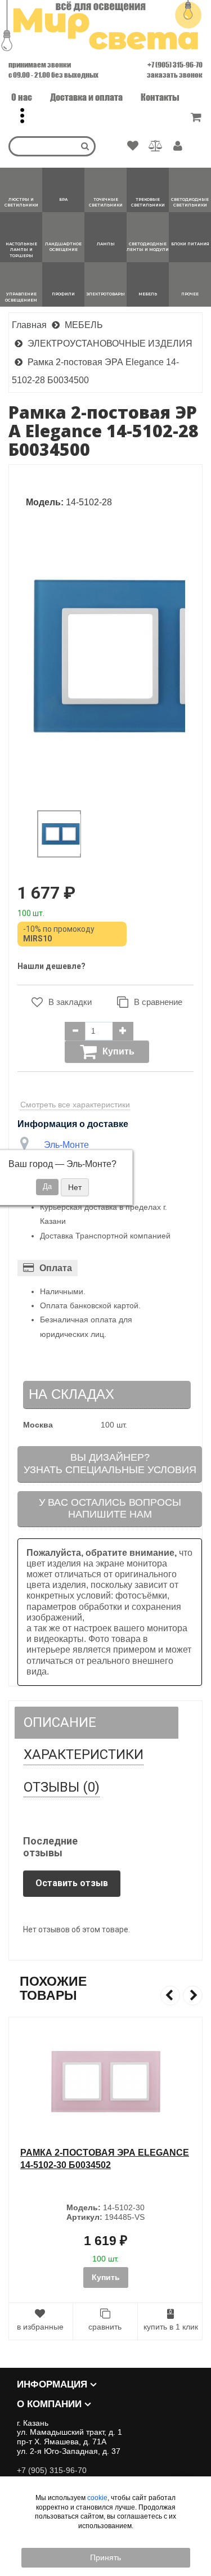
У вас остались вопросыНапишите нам (110, 1509)
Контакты (160, 97)
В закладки (70, 1002)
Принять (105, 2557)
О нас (22, 97)
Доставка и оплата (86, 97)
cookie (97, 2498)
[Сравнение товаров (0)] (156, 146)
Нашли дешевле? (51, 966)
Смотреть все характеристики (75, 1105)
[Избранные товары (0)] (133, 146)
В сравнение (158, 1002)
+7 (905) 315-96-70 (175, 65)
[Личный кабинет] (178, 147)
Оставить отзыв (72, 1883)
